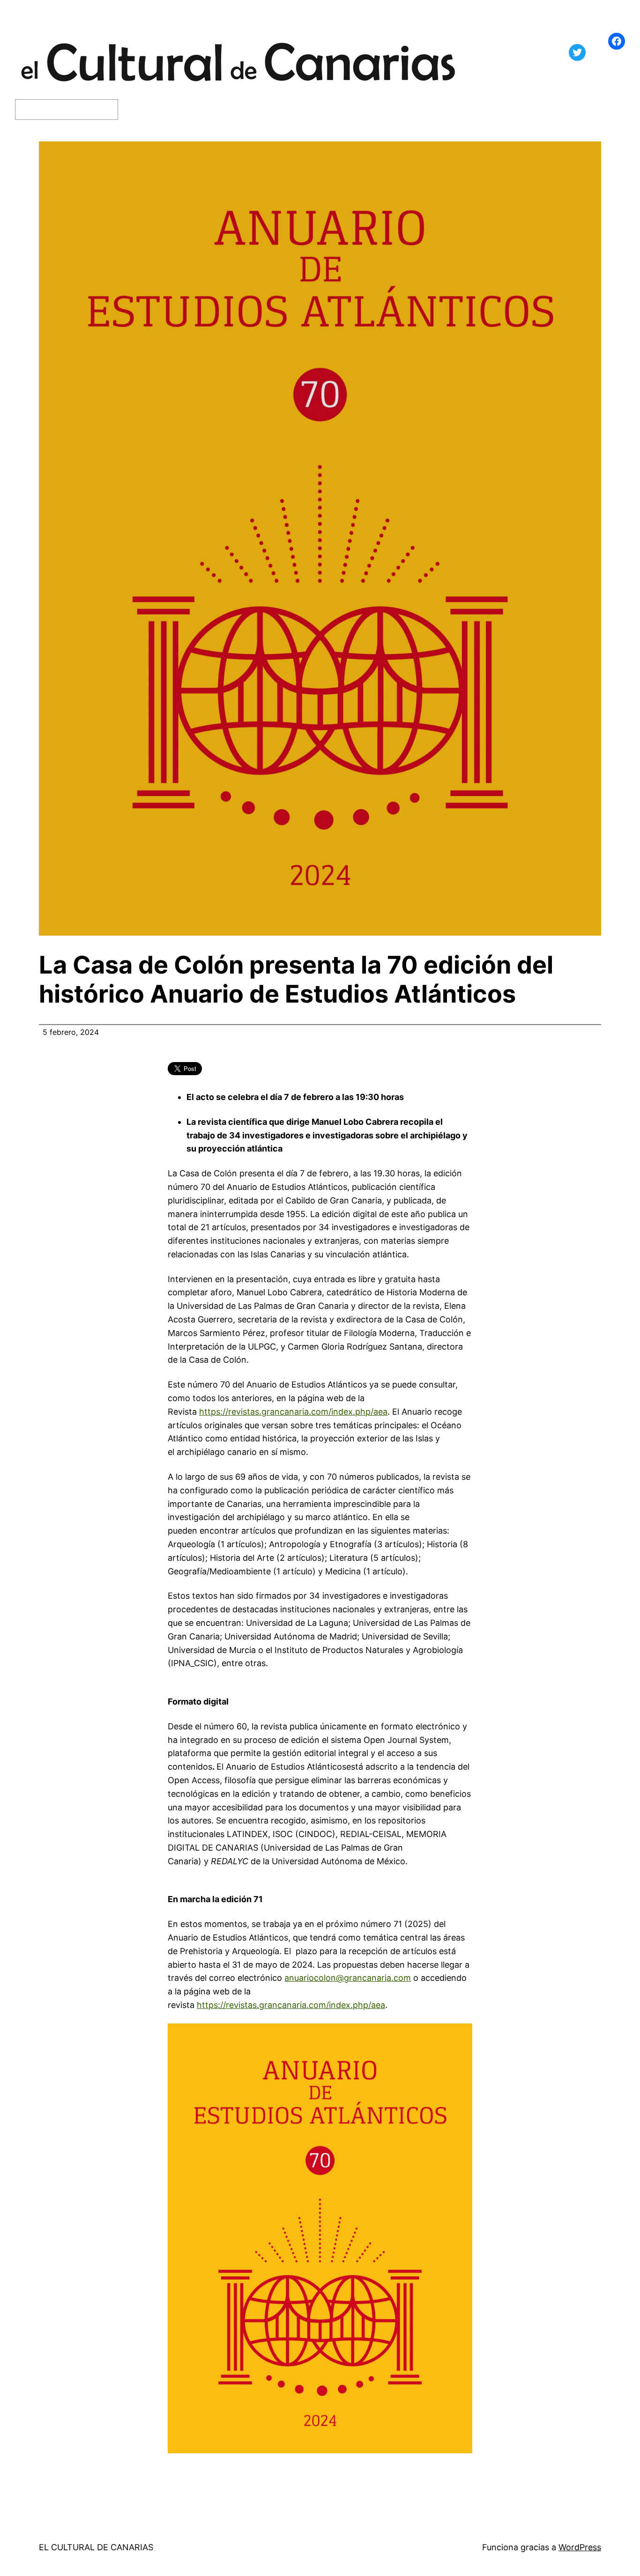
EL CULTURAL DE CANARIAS (96, 2547)
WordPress (580, 2547)
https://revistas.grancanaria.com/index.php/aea (293, 1412)
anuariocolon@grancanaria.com (348, 1978)
